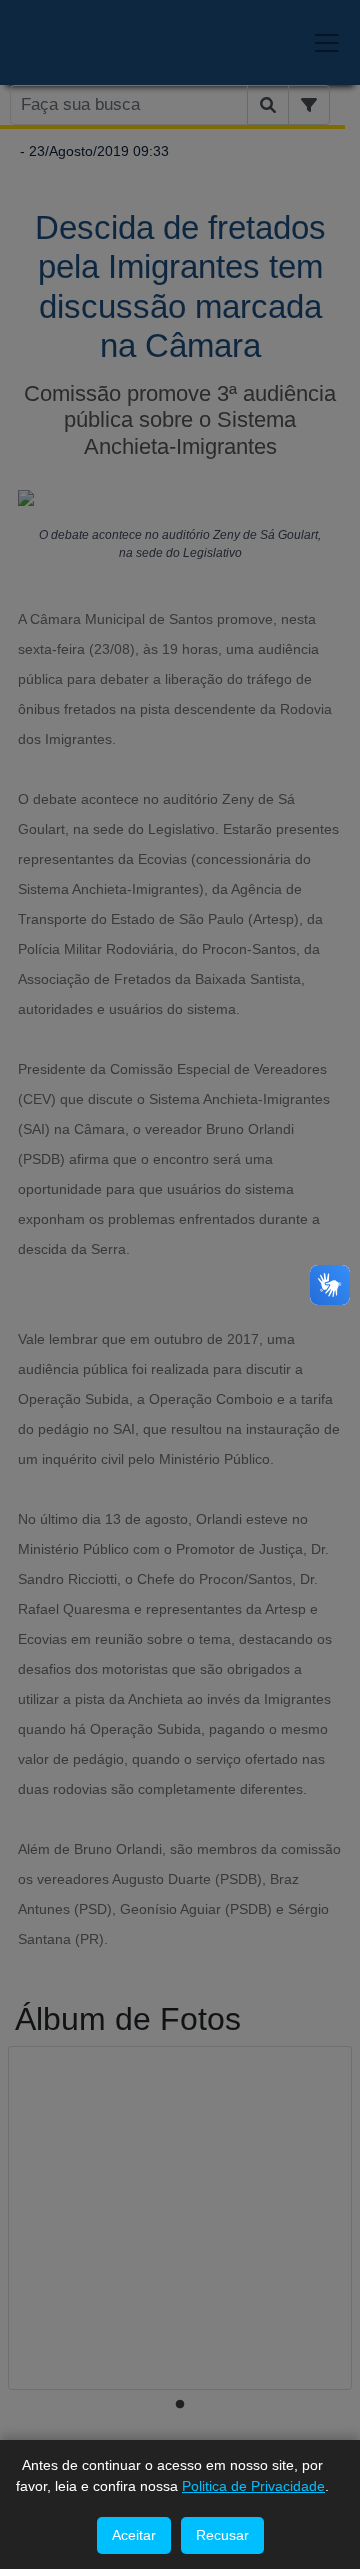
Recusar (222, 2535)
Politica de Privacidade (253, 2486)
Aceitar (134, 2535)
